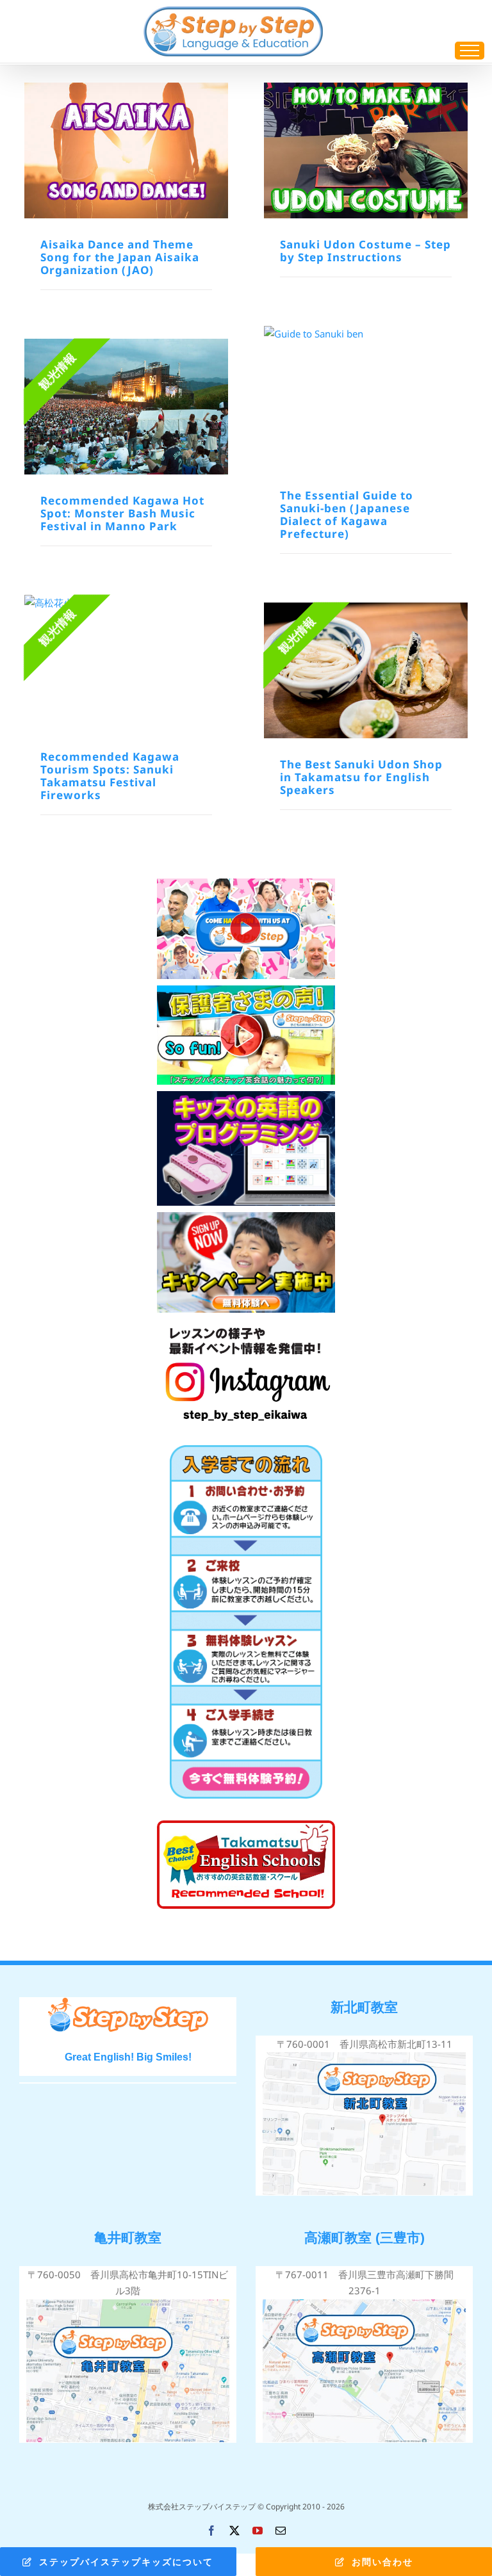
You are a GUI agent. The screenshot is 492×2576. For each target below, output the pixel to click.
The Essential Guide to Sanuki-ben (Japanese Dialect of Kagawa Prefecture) (347, 514)
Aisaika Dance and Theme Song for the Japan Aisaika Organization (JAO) (120, 257)
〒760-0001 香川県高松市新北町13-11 (365, 2044)
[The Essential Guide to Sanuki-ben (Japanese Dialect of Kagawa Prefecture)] (366, 398)
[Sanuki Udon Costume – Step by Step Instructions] (366, 150)
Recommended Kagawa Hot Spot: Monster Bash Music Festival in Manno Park (122, 513)
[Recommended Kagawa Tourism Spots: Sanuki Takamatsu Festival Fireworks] (126, 663)
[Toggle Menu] (470, 51)
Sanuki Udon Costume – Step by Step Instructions (365, 251)
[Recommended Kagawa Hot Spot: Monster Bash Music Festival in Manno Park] (126, 407)
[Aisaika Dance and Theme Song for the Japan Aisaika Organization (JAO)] (126, 150)
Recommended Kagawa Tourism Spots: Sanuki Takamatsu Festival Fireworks (110, 776)
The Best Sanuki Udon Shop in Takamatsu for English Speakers (361, 777)
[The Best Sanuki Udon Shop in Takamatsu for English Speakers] (366, 670)
